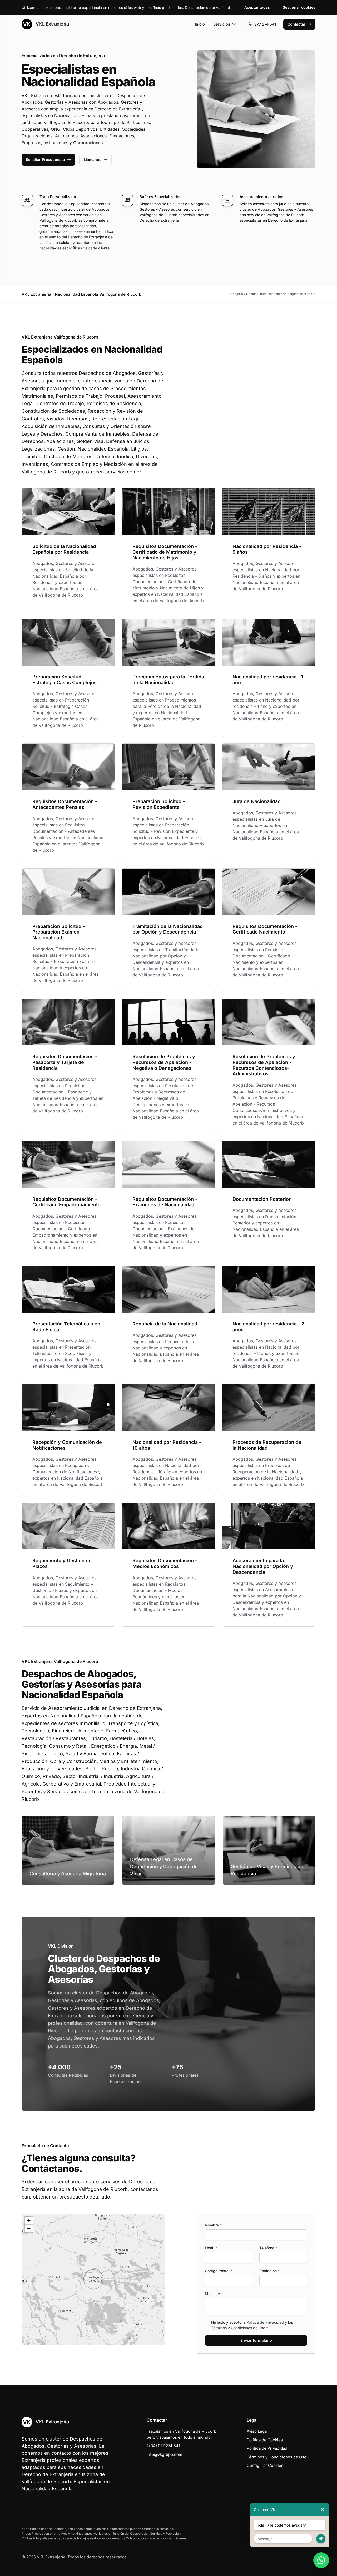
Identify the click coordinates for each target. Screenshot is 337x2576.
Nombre (213, 2225)
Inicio (200, 24)
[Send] (321, 2539)
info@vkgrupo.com (164, 2454)
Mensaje (214, 2294)
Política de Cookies (265, 2440)
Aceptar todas (257, 7)
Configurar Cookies (265, 2465)
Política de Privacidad (265, 2322)
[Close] (323, 2510)
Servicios (222, 24)
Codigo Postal (219, 2271)
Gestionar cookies (299, 7)
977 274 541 (265, 24)
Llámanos (93, 160)
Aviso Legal (257, 2431)
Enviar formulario (256, 2340)
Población (269, 2271)
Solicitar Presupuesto (45, 160)
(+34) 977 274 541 (163, 2446)
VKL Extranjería (51, 24)
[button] (93, 2279)
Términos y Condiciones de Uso (238, 2328)
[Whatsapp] (321, 2560)
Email (211, 2248)
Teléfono (268, 2248)
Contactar (296, 24)
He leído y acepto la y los (252, 2325)
